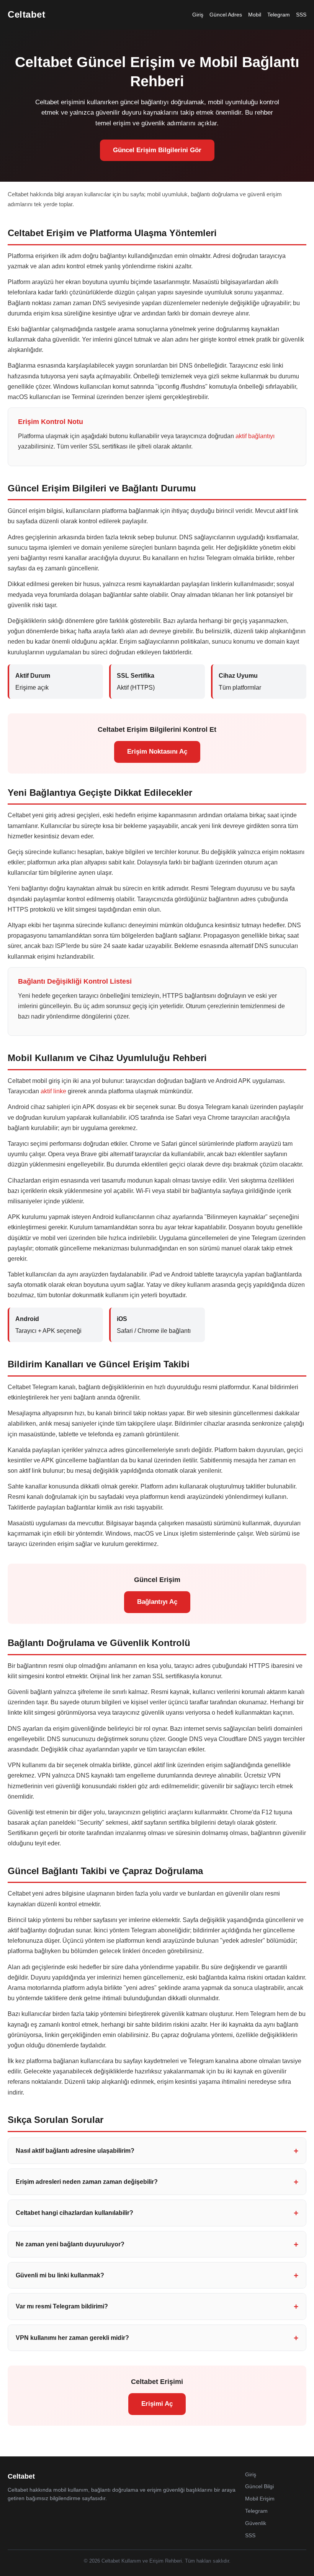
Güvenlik (256, 2523)
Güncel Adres (226, 15)
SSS (301, 15)
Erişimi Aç (157, 2404)
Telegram (279, 15)
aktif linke (53, 1091)
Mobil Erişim (260, 2499)
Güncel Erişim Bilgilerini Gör (157, 150)
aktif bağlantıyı (255, 436)
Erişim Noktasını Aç (157, 752)
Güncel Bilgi (259, 2486)
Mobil (255, 15)
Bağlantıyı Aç (157, 1602)
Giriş (198, 15)
